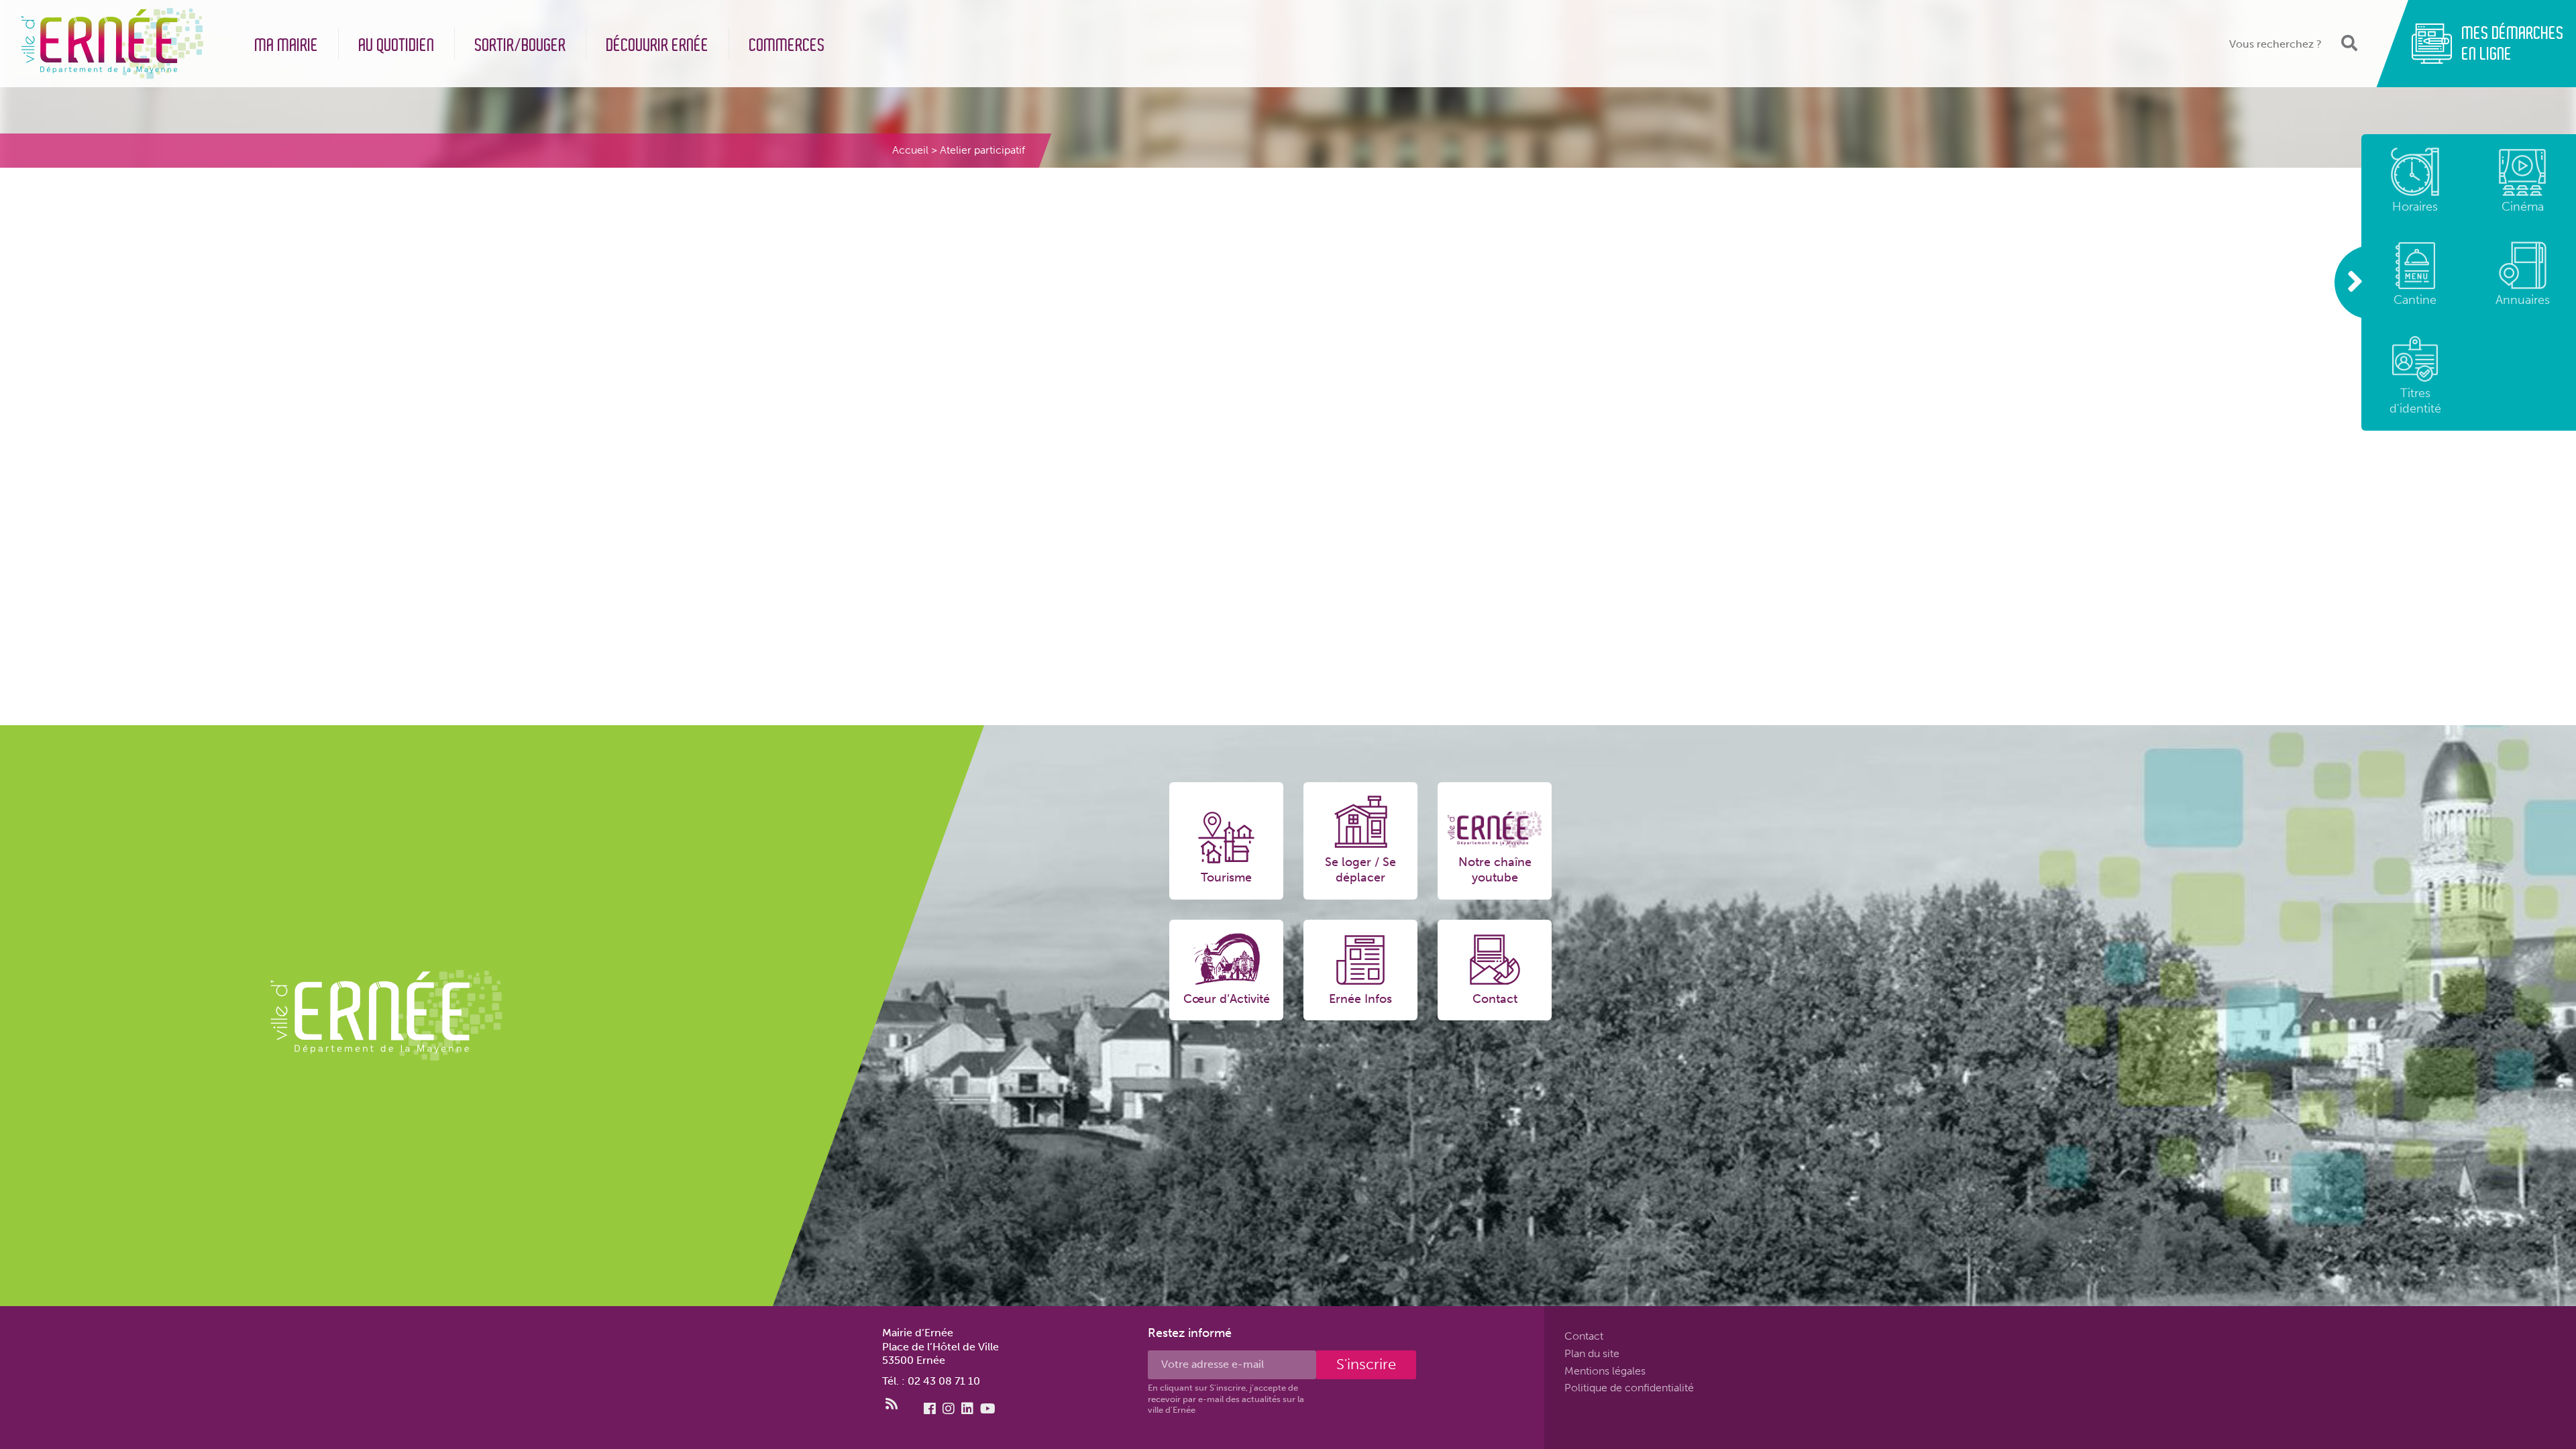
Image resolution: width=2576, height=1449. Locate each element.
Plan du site (1592, 1353)
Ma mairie (287, 45)
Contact (1584, 1336)
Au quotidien (397, 45)
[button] (2348, 43)
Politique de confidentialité (1629, 1388)
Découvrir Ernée (658, 45)
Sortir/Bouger (521, 45)
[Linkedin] (967, 1409)
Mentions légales (1605, 1370)
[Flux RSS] (892, 1404)
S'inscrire (1366, 1364)
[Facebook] (930, 1409)
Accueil (910, 150)
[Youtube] (988, 1409)
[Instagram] (949, 1409)
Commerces (787, 45)
